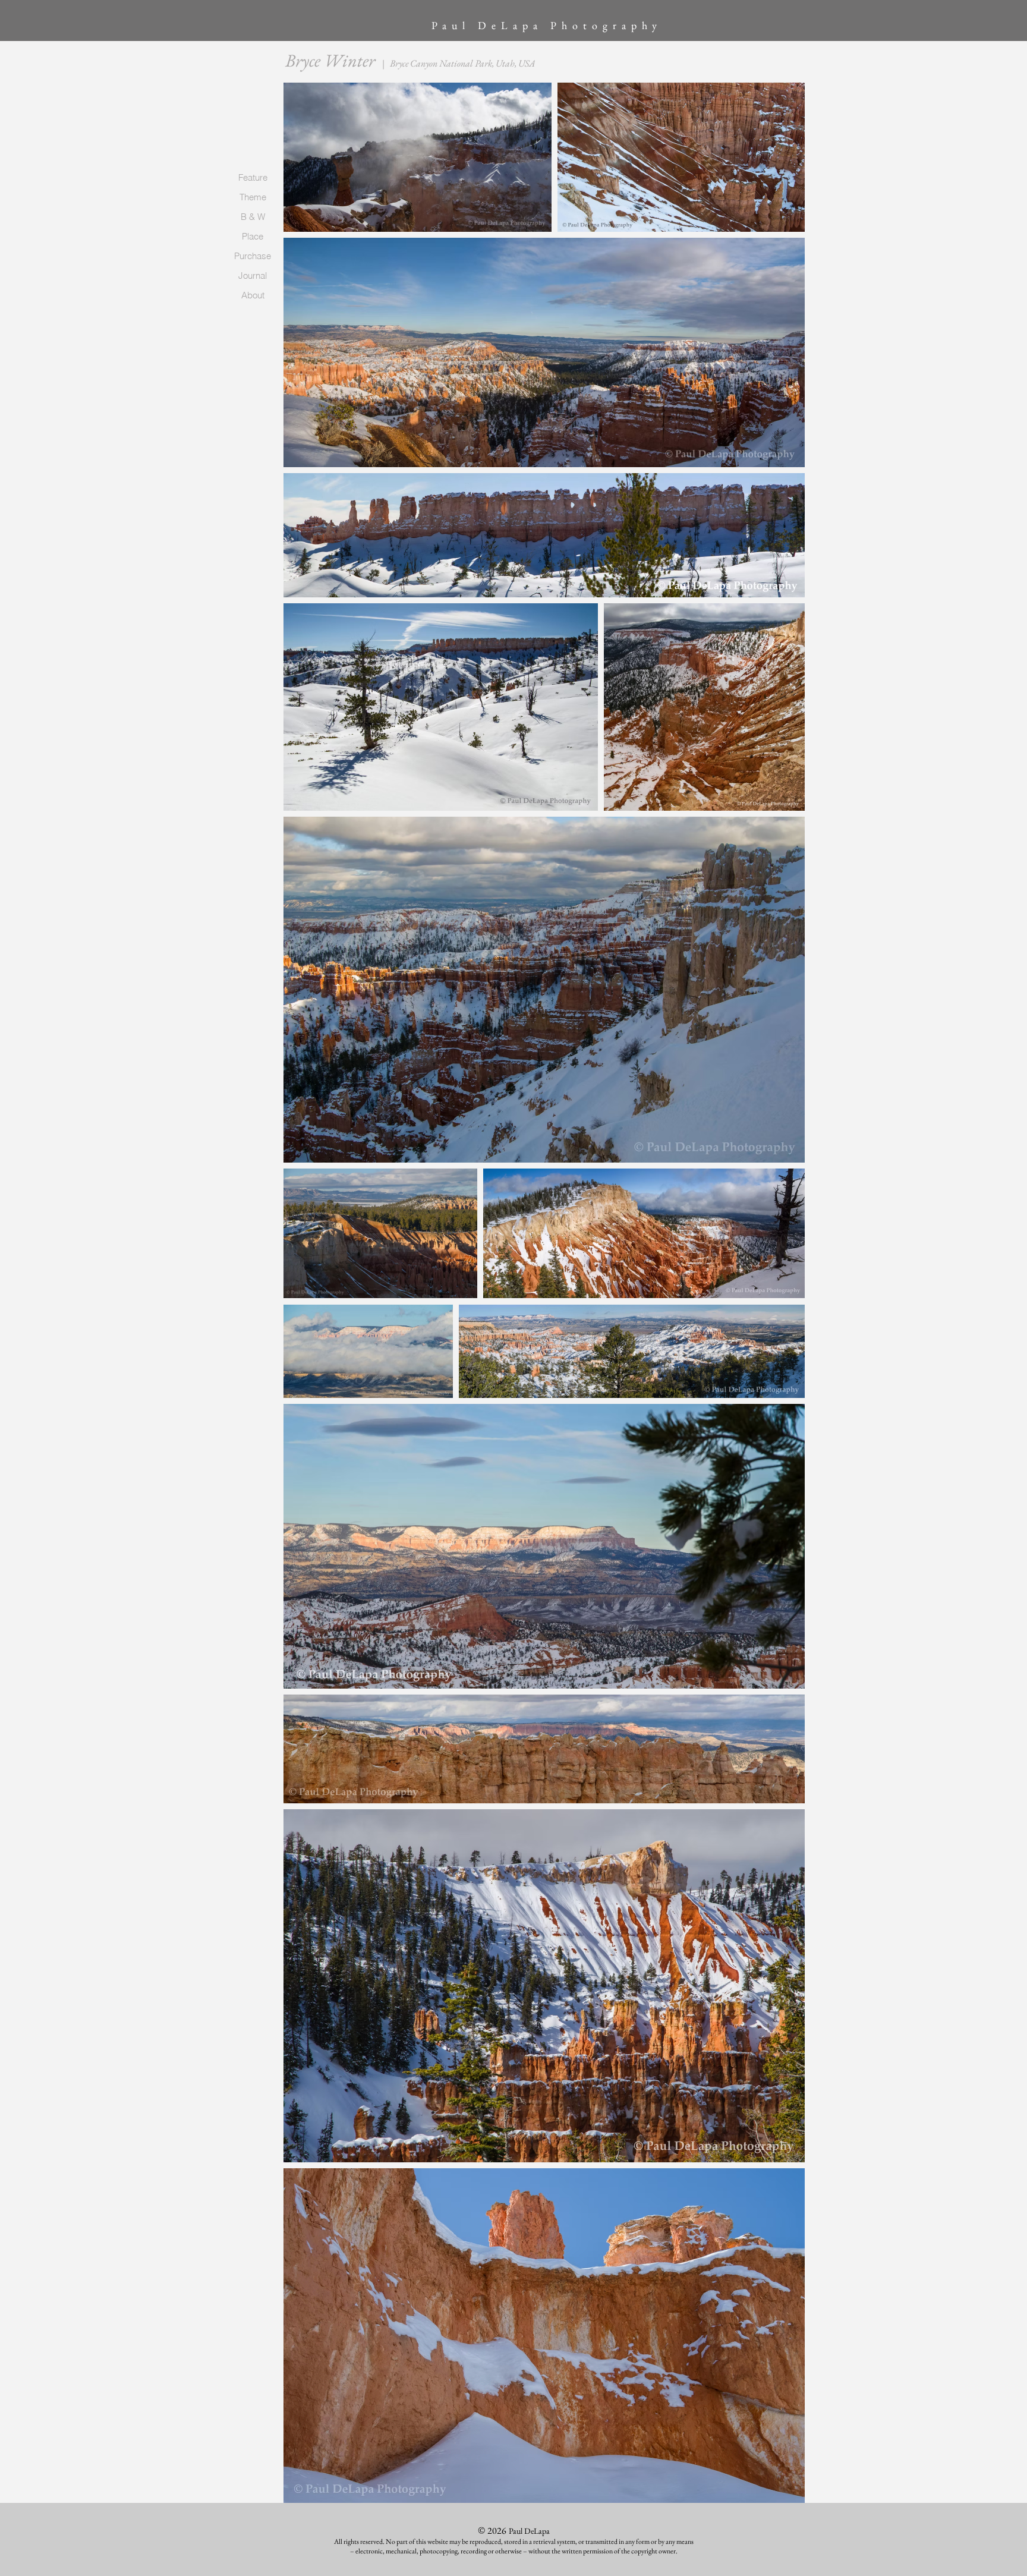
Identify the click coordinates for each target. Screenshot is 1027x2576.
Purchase (253, 256)
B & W (253, 217)
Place (253, 236)
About (253, 295)
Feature (253, 177)
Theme (253, 197)
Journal (253, 275)
